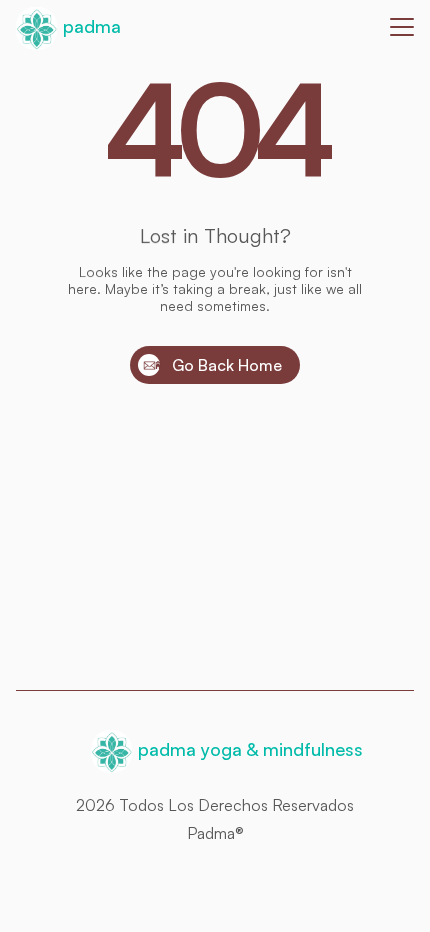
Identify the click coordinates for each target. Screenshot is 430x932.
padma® (215, 833)
